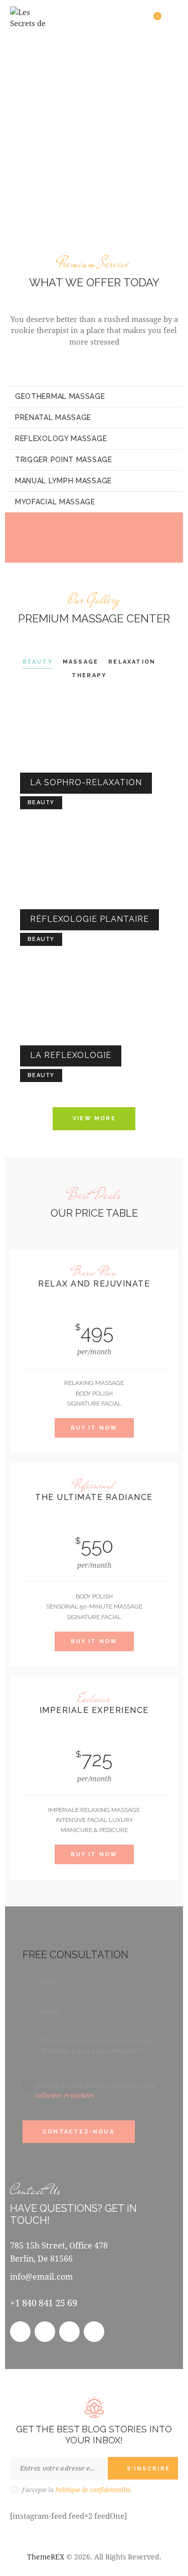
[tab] (94, 396)
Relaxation (132, 662)
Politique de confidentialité (93, 2490)
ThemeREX (46, 2557)
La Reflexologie (71, 1055)
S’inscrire (148, 2469)
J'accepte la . (77, 2490)
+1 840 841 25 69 (44, 2303)
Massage (80, 662)
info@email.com (41, 2276)
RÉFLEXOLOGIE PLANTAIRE (89, 919)
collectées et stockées (64, 2095)
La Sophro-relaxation (86, 782)
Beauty (38, 662)
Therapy (89, 675)
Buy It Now (94, 1428)
